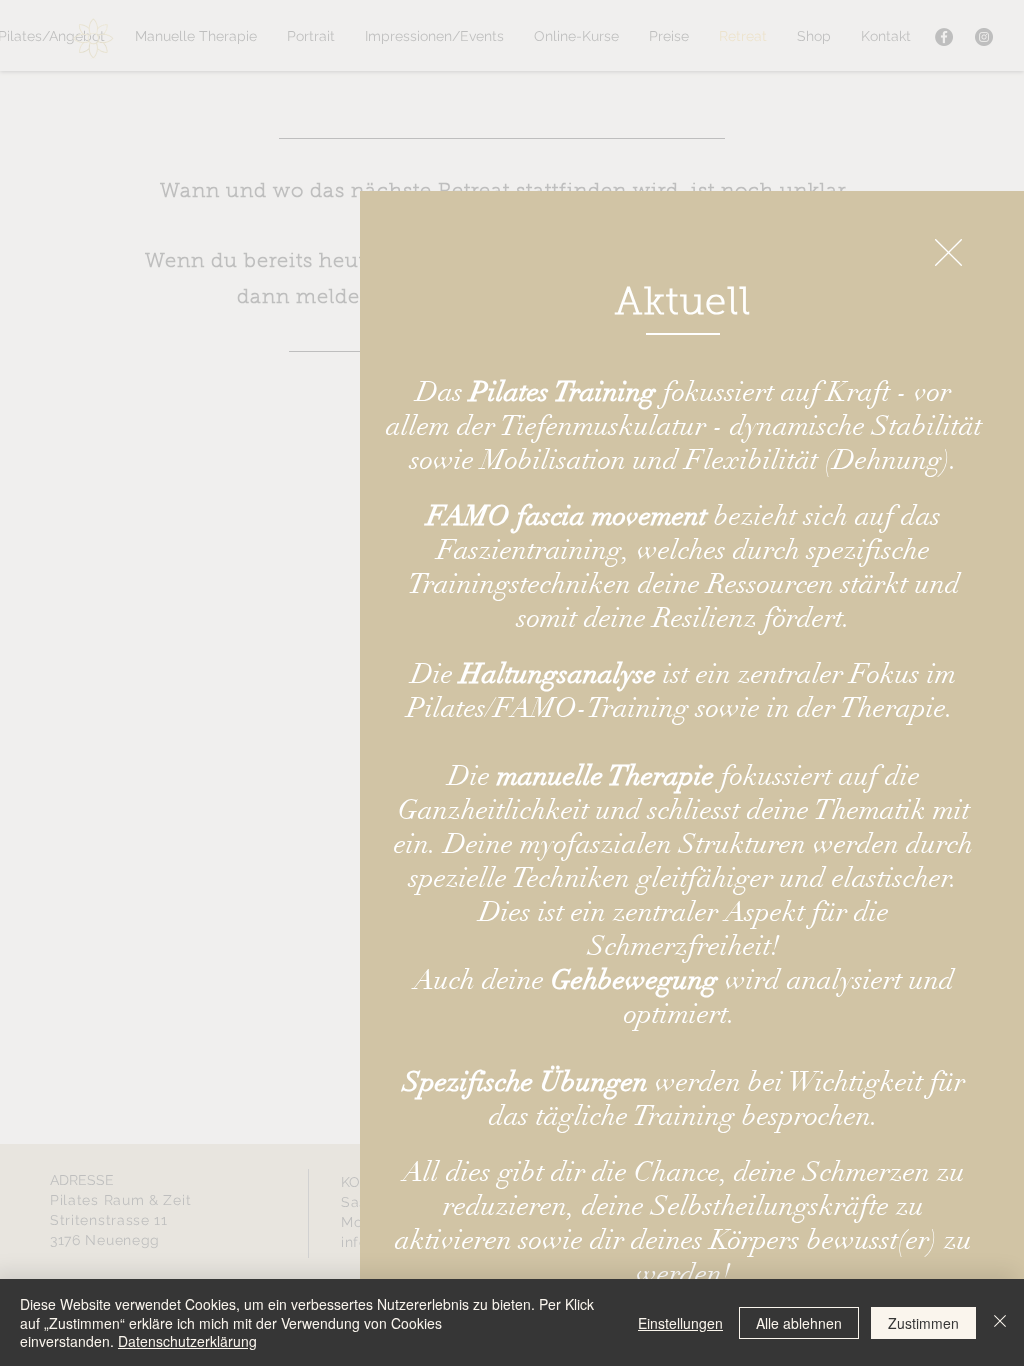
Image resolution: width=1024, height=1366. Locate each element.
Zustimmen (923, 1323)
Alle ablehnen (799, 1323)
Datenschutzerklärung (187, 1341)
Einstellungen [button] (680, 1323)
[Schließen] (1000, 1322)
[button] (948, 252)
